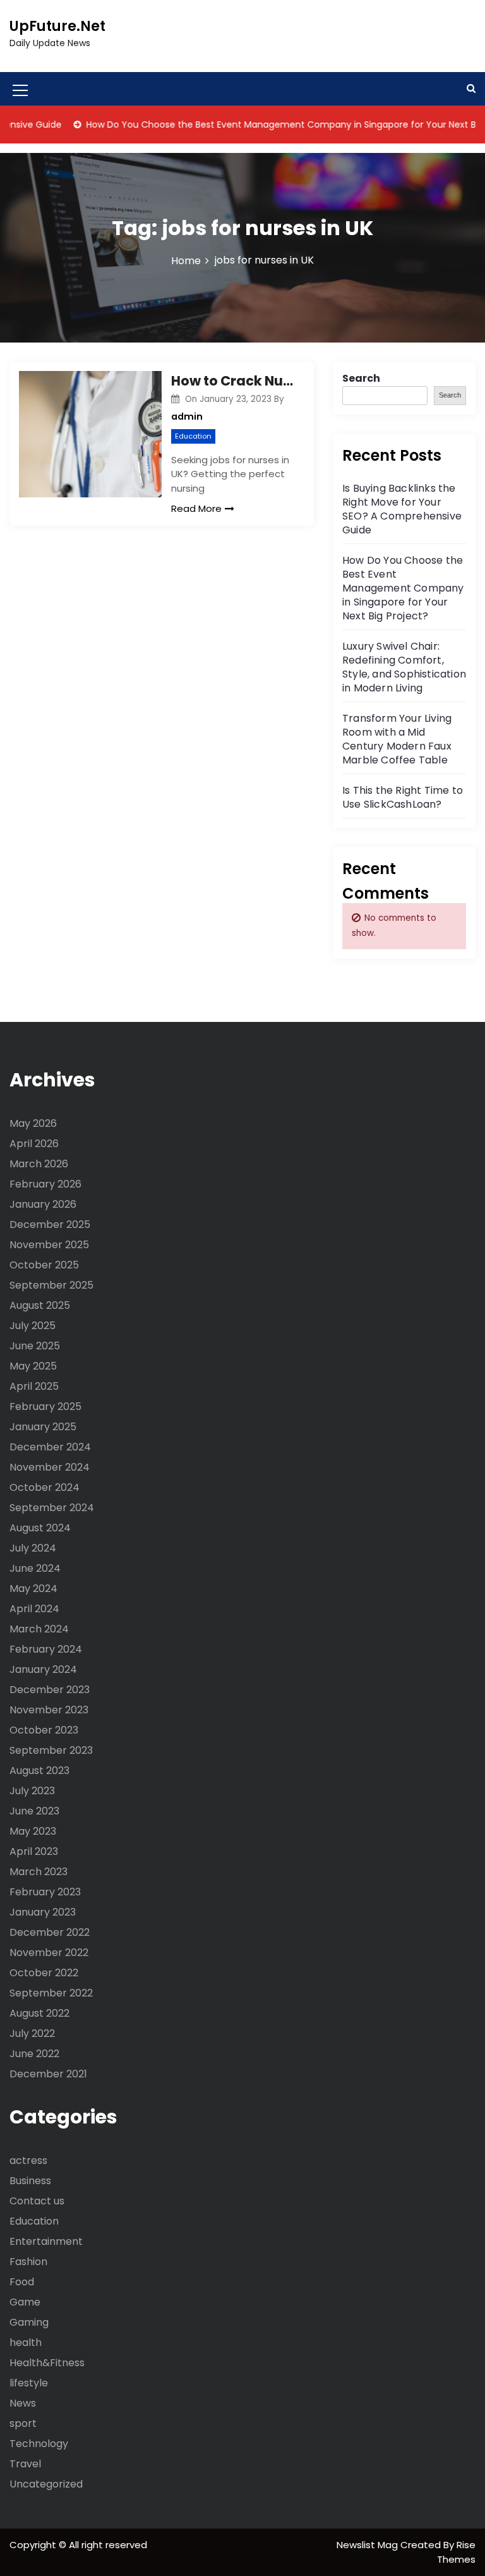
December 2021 (48, 2074)
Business (30, 2181)
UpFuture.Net (57, 26)
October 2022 (44, 1973)
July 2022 (32, 2033)
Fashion (28, 2262)
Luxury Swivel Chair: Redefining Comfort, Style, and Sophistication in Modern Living (404, 667)
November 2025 (49, 1245)
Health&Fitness (47, 2363)
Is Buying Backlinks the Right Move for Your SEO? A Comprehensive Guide (402, 509)
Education (193, 436)
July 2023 (32, 1791)
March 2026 (39, 1164)
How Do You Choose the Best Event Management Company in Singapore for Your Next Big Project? (403, 588)
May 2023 (33, 1831)
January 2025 (43, 1427)
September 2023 (51, 1750)
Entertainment (46, 2241)
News (23, 2403)
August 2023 (39, 1771)
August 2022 (39, 2013)
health (26, 2342)
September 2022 (51, 1993)
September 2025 (51, 1285)
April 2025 (34, 1386)
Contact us (37, 2201)
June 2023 (34, 1811)
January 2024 (43, 1669)
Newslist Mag (368, 2545)
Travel (25, 2464)
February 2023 (45, 1892)
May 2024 (33, 1589)
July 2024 (33, 1548)
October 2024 (45, 1487)
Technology (39, 2444)
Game (25, 2302)
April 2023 (34, 1851)
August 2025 (40, 1305)
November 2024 (50, 1467)
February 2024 (46, 1649)
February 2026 (45, 1184)
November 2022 (49, 1953)
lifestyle (29, 2383)
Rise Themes (456, 2552)
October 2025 (44, 1265)
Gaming (29, 2322)
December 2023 (50, 1690)
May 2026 (33, 1123)
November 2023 (49, 1710)
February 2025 (45, 1406)
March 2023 (39, 1872)
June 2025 (35, 1346)
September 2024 (52, 1508)
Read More (196, 508)
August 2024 (40, 1528)
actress (28, 2160)
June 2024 (35, 1568)
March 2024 (39, 1629)
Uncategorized (46, 2484)
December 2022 (50, 1932)
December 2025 (50, 1224)
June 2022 (34, 2054)
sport (23, 2423)
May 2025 (33, 1366)
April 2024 (34, 1609)
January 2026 (43, 1204)
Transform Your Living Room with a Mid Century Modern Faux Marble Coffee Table (397, 739)
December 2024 (50, 1447)
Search (361, 378)
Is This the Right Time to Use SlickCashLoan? (403, 797)
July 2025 (33, 1326)
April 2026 (34, 1144)
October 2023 (44, 1730)
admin (187, 416)
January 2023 (43, 1912)
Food (22, 2282)
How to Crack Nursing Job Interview (233, 381)
